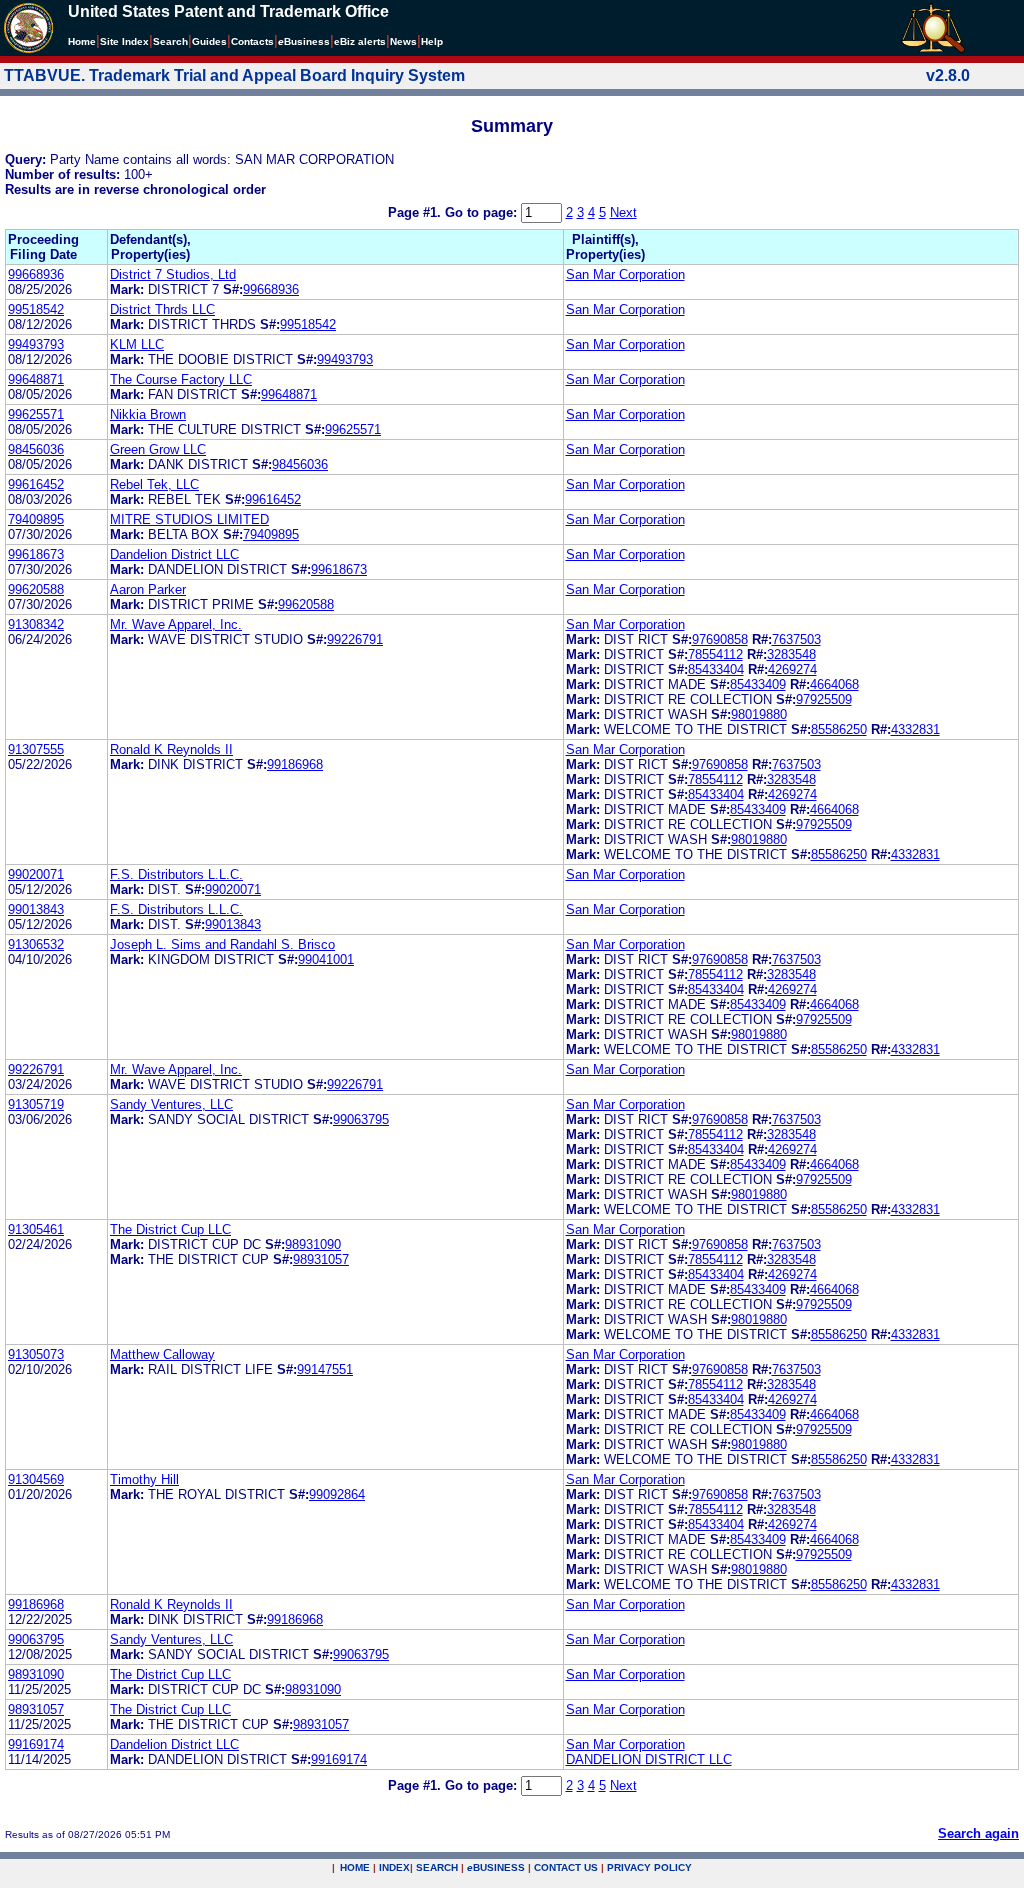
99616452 (36, 484)
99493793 (36, 344)
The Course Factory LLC (181, 379)
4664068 (834, 684)
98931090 (313, 1244)
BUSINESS (496, 1867)
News (403, 41)
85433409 (758, 684)
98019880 (759, 714)
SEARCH (437, 1867)
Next (623, 212)
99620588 (36, 589)
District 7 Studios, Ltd (173, 274)
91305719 (36, 1104)
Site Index (124, 41)
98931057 (321, 1259)
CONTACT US (566, 1867)
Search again (978, 1833)
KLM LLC (137, 344)
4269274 (792, 669)
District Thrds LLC (162, 309)
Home (82, 41)
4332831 (915, 729)
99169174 (36, 1744)
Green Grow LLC (158, 449)
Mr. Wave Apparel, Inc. (176, 624)
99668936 (36, 274)
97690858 (720, 639)
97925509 (824, 699)
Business (304, 41)
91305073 (36, 1354)
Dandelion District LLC (174, 554)
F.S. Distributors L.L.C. (176, 874)
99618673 (36, 554)
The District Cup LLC (170, 1229)
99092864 (337, 1494)
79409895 (36, 519)
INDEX (394, 1867)
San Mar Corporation (625, 274)
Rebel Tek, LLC (154, 484)
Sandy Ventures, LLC (171, 1104)
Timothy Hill (144, 1479)
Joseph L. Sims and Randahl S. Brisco (222, 944)
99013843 (36, 909)
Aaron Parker (148, 589)
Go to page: (483, 212)
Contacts (252, 41)
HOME (355, 1867)
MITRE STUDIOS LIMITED (189, 519)
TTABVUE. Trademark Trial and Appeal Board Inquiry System (234, 75)
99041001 (326, 959)
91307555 (36, 749)
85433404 (716, 669)
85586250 (839, 729)
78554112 (715, 654)
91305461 (36, 1229)
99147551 (325, 1369)
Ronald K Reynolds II (171, 749)
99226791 (355, 639)
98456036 (36, 449)
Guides (209, 41)
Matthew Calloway (162, 1354)
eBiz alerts (360, 41)
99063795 (361, 1119)
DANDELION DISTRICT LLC (649, 1759)
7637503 (796, 639)
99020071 (36, 874)
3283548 (791, 654)
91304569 (36, 1479)
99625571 (36, 414)
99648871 (36, 379)
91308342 (36, 624)
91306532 (36, 944)
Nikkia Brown (148, 414)
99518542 (36, 309)
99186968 (295, 764)
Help (432, 41)
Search (170, 41)
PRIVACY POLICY (649, 1867)
